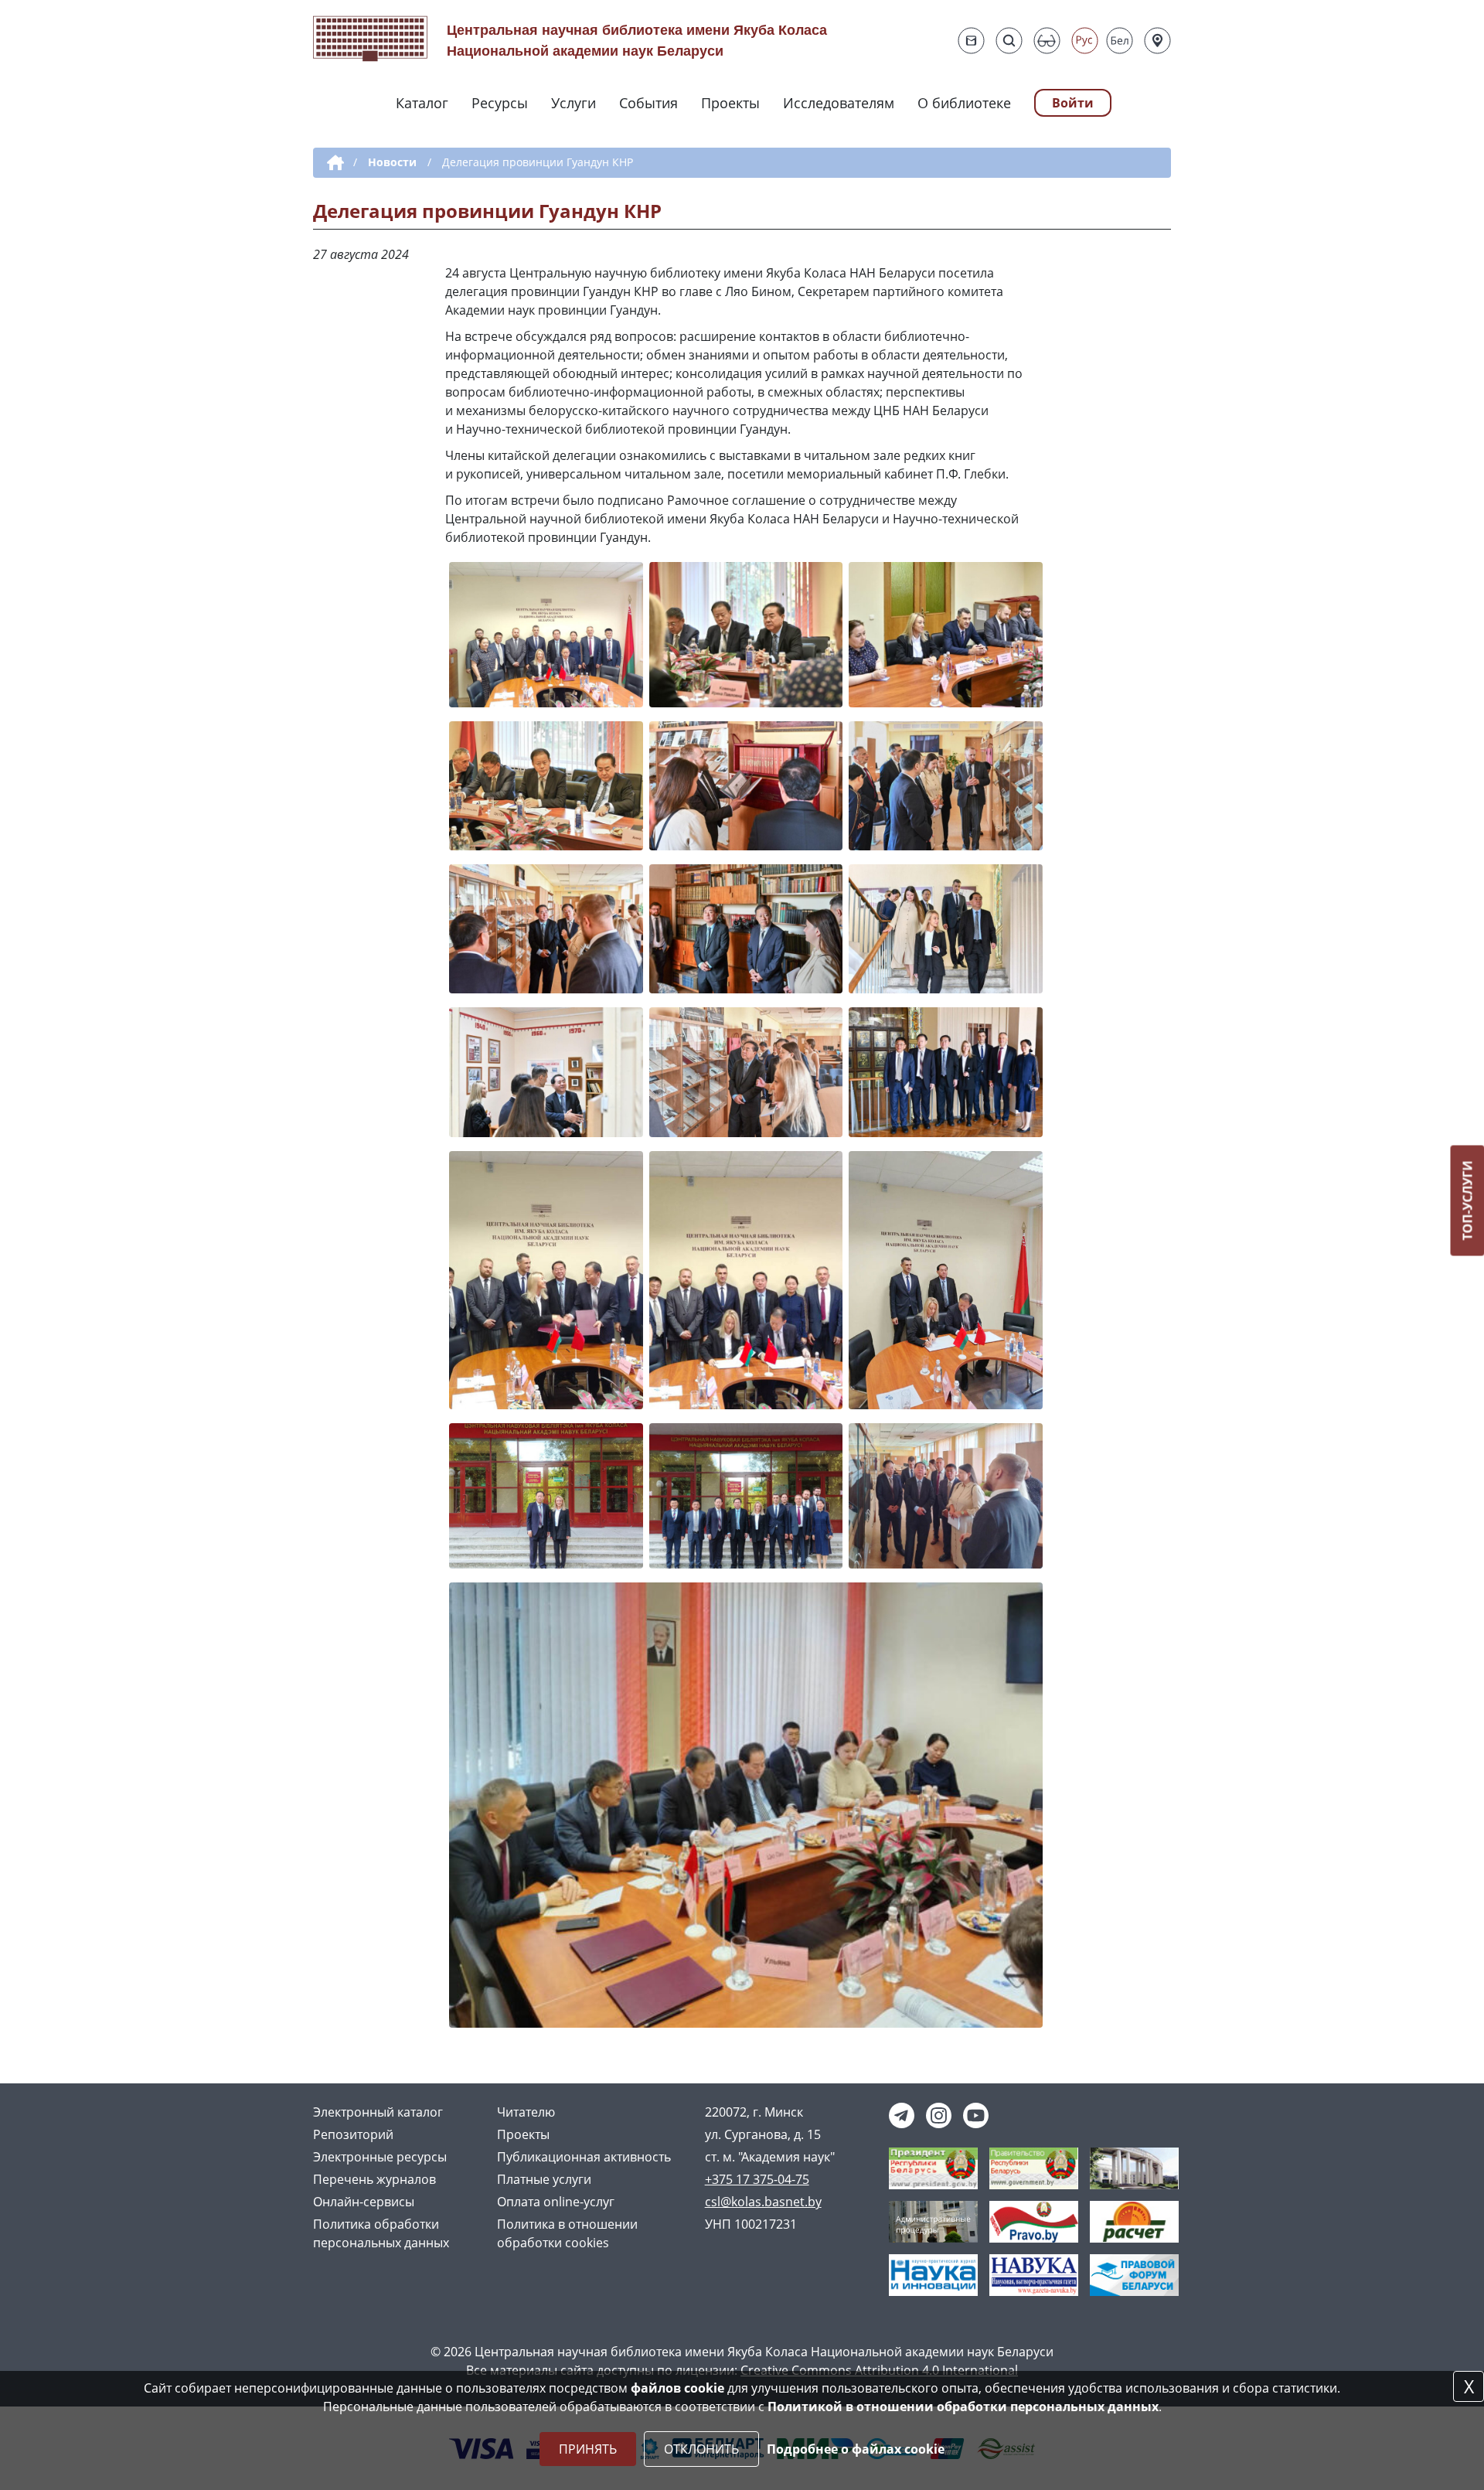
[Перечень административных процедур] (933, 2221)
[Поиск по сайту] (1009, 41)
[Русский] (1085, 41)
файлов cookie (677, 2388)
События (648, 103)
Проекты (730, 103)
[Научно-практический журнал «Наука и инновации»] (933, 2274)
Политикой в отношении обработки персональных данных (963, 2407)
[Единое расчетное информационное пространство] (1134, 2221)
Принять (588, 2449)
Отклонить (701, 2449)
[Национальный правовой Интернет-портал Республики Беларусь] (1034, 2221)
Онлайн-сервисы (364, 2202)
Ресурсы (500, 103)
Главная (333, 163)
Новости (392, 162)
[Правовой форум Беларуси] (1134, 2274)
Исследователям (839, 103)
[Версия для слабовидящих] (1047, 41)
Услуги (574, 103)
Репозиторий (353, 2134)
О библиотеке (964, 103)
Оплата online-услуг (556, 2202)
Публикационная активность (584, 2157)
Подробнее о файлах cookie (856, 2449)
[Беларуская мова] (1120, 41)
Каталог (422, 103)
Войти (1073, 103)
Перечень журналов (374, 2179)
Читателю (526, 2112)
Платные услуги (544, 2179)
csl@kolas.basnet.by (763, 2202)
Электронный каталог (378, 2112)
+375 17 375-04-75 (757, 2179)
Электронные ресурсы (380, 2157)
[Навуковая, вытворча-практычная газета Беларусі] (1034, 2274)
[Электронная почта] (971, 41)
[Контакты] (1157, 41)
